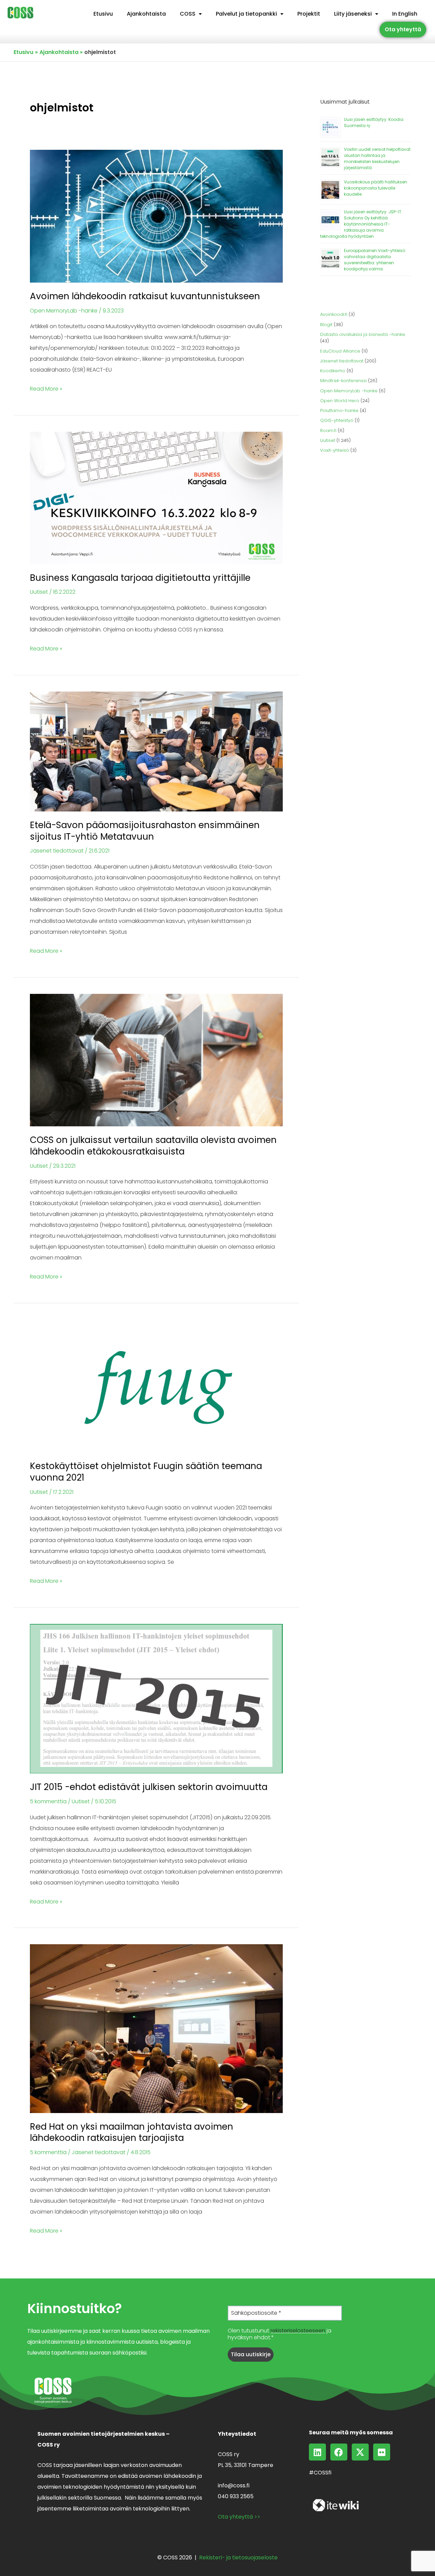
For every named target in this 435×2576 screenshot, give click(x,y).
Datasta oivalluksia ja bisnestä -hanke (363, 334)
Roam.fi (328, 431)
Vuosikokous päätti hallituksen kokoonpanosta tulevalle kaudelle (376, 188)
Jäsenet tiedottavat (57, 851)
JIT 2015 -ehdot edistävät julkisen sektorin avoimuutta (149, 1787)
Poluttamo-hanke (339, 410)
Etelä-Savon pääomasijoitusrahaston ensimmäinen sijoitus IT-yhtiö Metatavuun (145, 831)
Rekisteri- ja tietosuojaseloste (238, 2557)
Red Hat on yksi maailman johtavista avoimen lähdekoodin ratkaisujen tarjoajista (132, 2132)
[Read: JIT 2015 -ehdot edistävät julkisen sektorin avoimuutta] (156, 1698)
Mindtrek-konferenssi (343, 381)
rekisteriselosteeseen (298, 2331)
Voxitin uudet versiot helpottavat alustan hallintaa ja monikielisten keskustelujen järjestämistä (377, 158)
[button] (191, 14)
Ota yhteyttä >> (239, 2517)
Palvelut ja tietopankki (246, 14)
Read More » (46, 388)
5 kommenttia (48, 1801)
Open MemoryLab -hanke (64, 311)
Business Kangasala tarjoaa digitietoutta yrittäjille (140, 578)
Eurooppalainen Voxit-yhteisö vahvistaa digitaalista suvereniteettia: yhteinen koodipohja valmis (375, 260)
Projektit (309, 14)
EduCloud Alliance (340, 351)
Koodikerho (333, 371)
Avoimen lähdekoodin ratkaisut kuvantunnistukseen (145, 296)
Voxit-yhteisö (335, 450)
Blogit (326, 325)
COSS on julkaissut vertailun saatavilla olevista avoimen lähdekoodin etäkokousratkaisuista (153, 1146)
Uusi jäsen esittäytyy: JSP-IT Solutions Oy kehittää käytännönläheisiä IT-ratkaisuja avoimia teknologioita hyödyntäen (361, 224)
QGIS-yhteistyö (337, 420)
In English (405, 14)
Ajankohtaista (146, 14)
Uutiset (39, 592)
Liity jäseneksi (353, 14)
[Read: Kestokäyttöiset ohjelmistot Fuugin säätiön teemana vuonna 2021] (156, 1386)
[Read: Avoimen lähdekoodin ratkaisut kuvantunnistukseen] (156, 216)
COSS (188, 14)
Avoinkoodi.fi (334, 314)
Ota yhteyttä (403, 29)
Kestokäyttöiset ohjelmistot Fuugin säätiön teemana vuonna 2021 (146, 1472)
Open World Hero (340, 401)
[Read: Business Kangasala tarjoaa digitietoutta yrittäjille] (156, 497)
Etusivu (103, 14)
